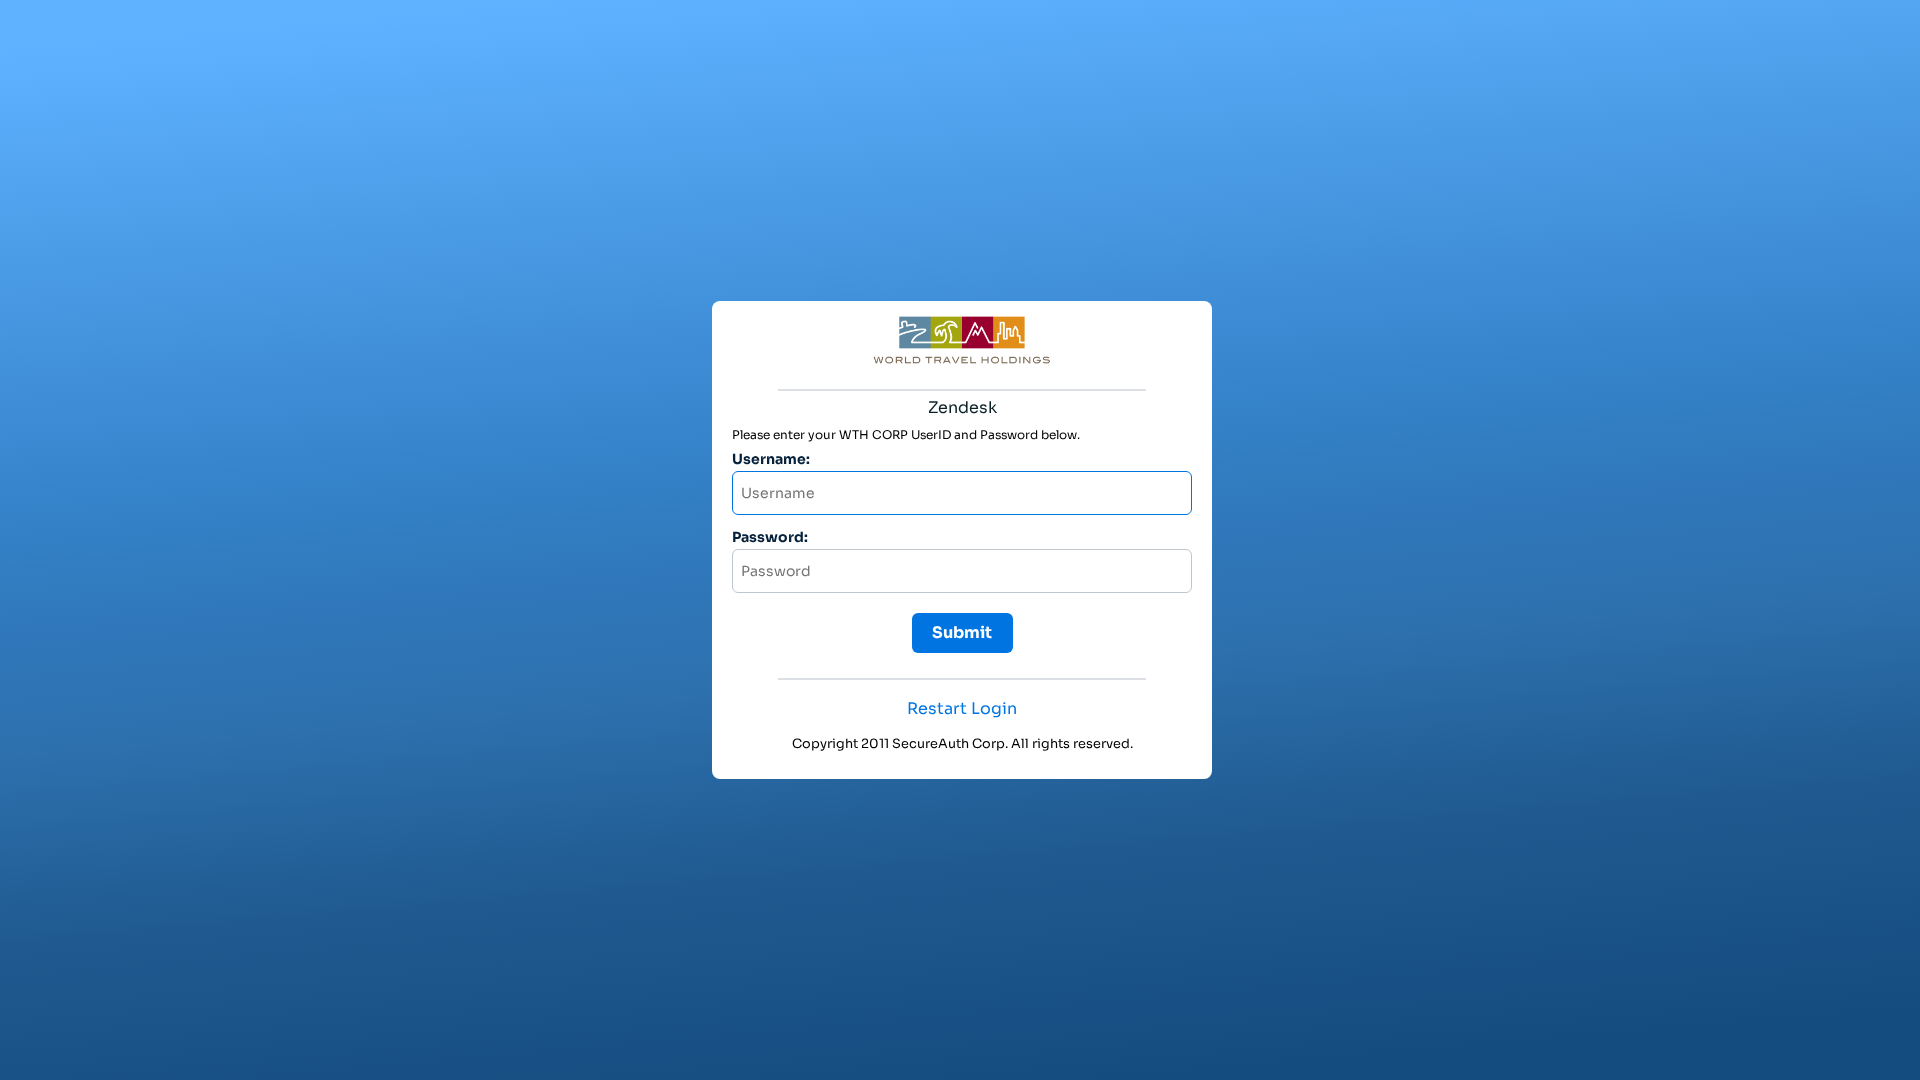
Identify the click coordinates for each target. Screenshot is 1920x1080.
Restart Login (962, 709)
